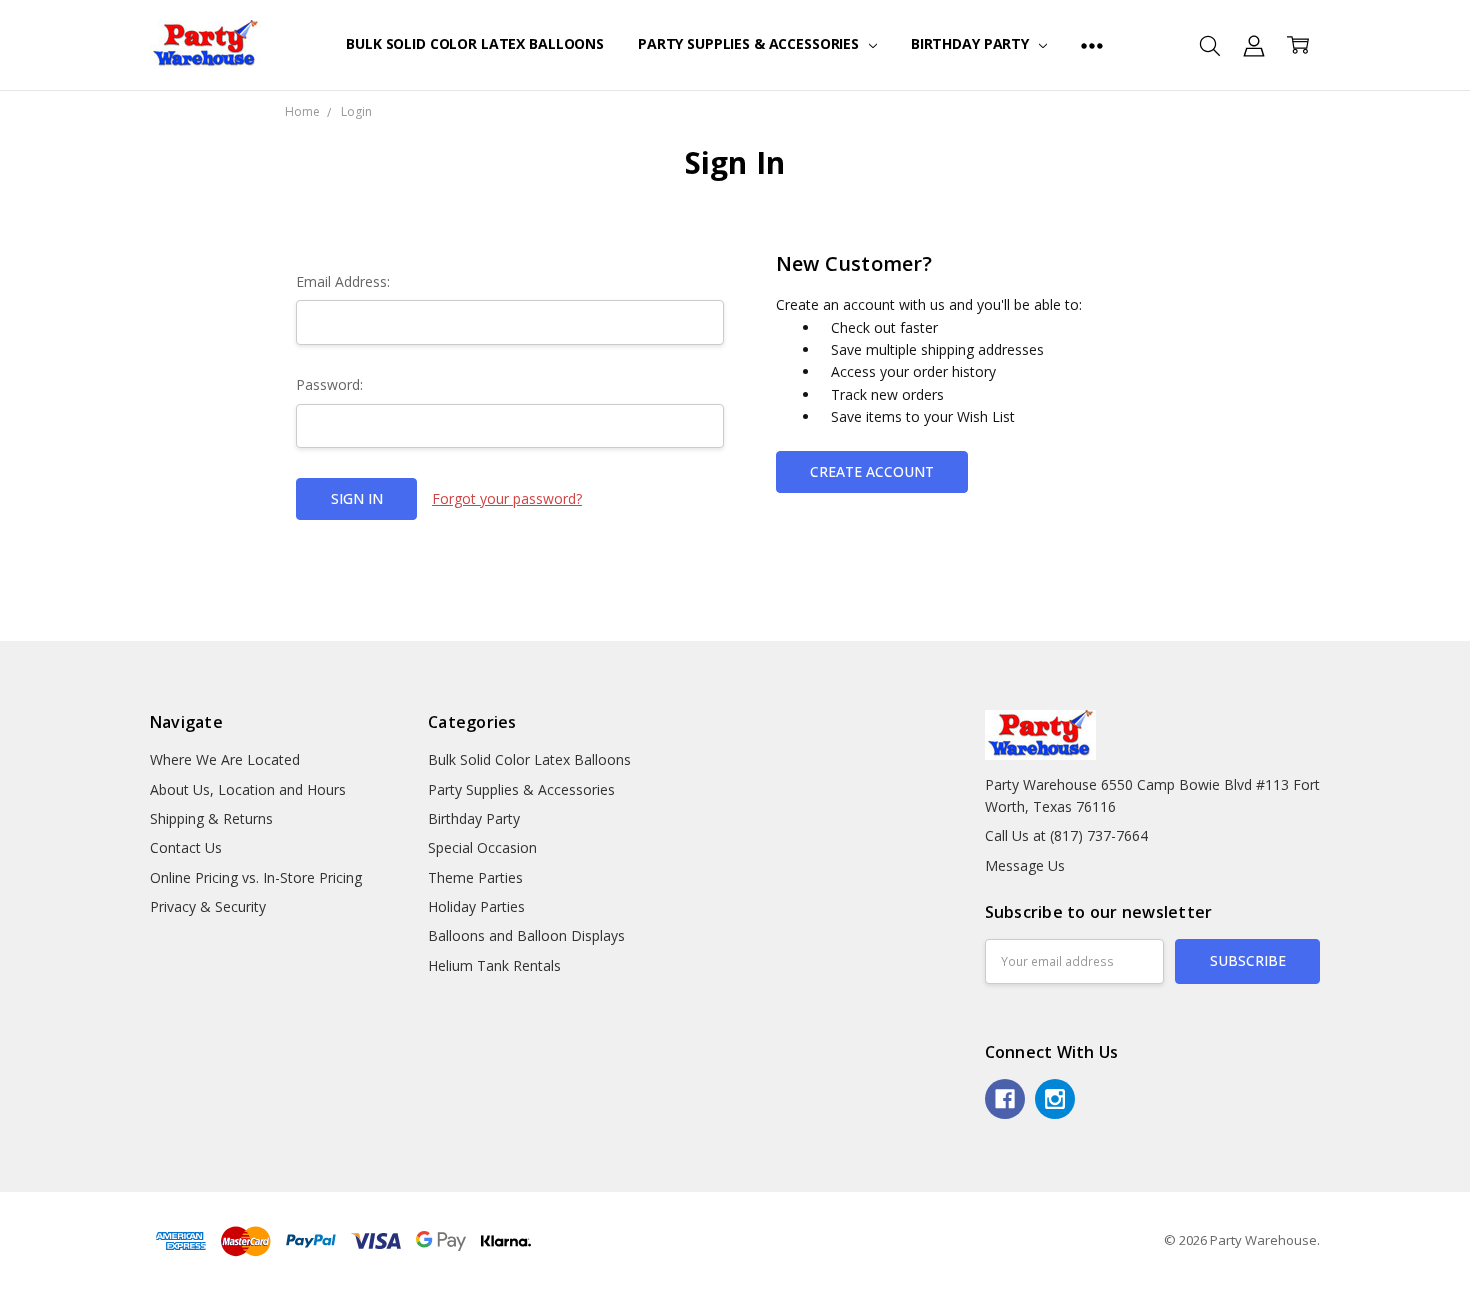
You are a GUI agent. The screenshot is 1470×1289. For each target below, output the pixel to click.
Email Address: (343, 281)
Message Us (1025, 865)
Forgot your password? (507, 498)
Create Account (872, 471)
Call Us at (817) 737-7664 (1066, 835)
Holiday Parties (476, 906)
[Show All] (1092, 45)
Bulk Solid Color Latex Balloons (475, 43)
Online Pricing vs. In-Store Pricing (256, 877)
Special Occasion (482, 847)
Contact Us (186, 847)
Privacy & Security (208, 906)
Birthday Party (972, 43)
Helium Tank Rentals (494, 965)
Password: (329, 384)
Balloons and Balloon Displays (526, 935)
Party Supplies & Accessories (750, 43)
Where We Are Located (225, 759)
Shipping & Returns (211, 818)
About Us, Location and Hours (248, 789)
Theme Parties (475, 877)
